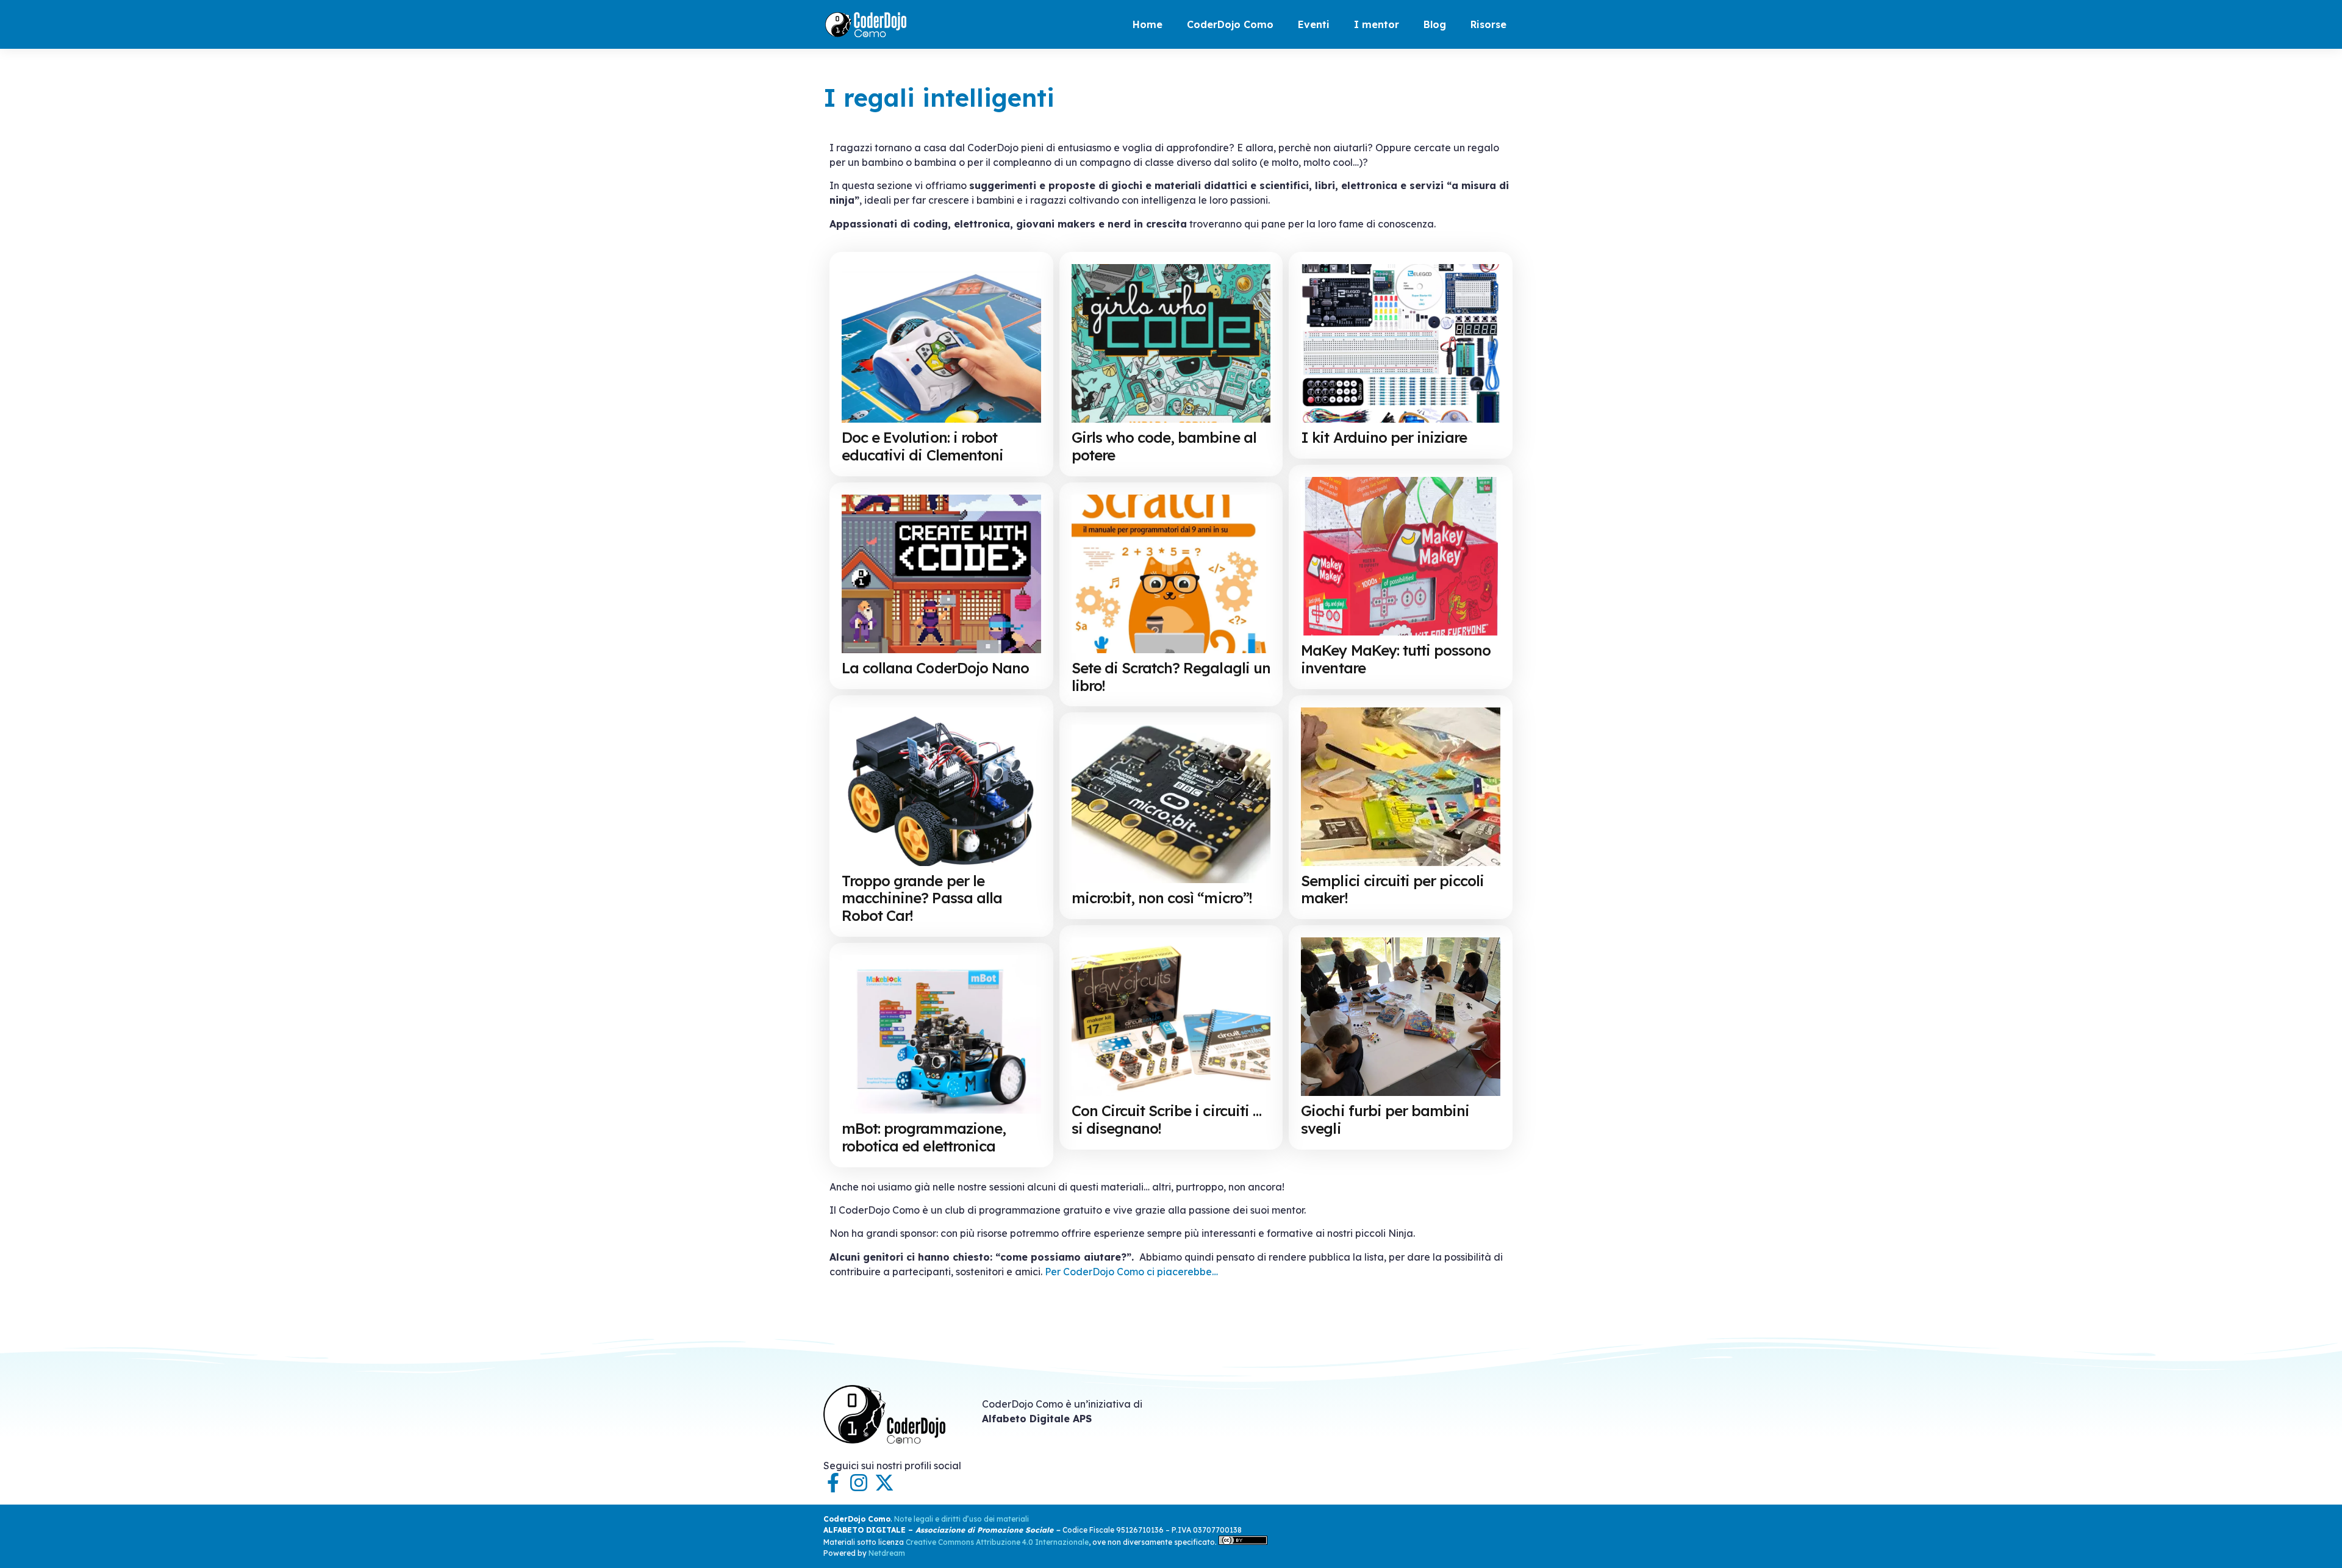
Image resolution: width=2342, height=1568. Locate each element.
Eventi (1314, 24)
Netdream (887, 1553)
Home (1148, 24)
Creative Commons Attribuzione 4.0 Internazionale (997, 1542)
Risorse (1488, 24)
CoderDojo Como (1230, 24)
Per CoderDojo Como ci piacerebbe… (1131, 1272)
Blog (1435, 24)
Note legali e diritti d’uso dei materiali (962, 1519)
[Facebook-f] (833, 1483)
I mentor (1377, 24)
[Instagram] (859, 1483)
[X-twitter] (884, 1483)
